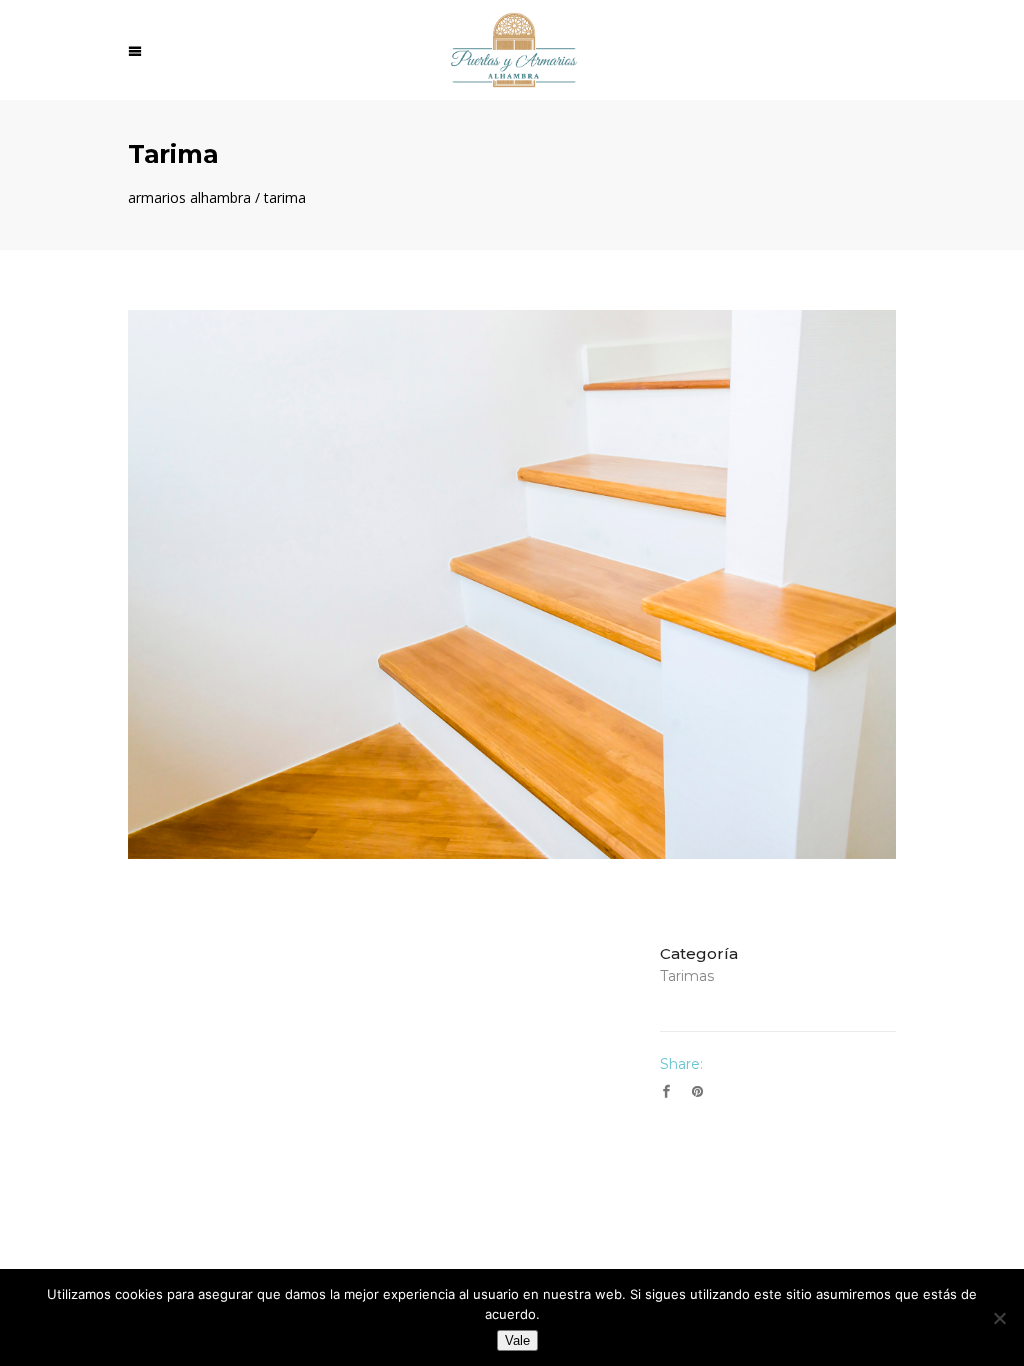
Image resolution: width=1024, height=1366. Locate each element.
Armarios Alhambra (189, 198)
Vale (517, 1340)
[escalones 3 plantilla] (512, 584)
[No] (999, 1318)
